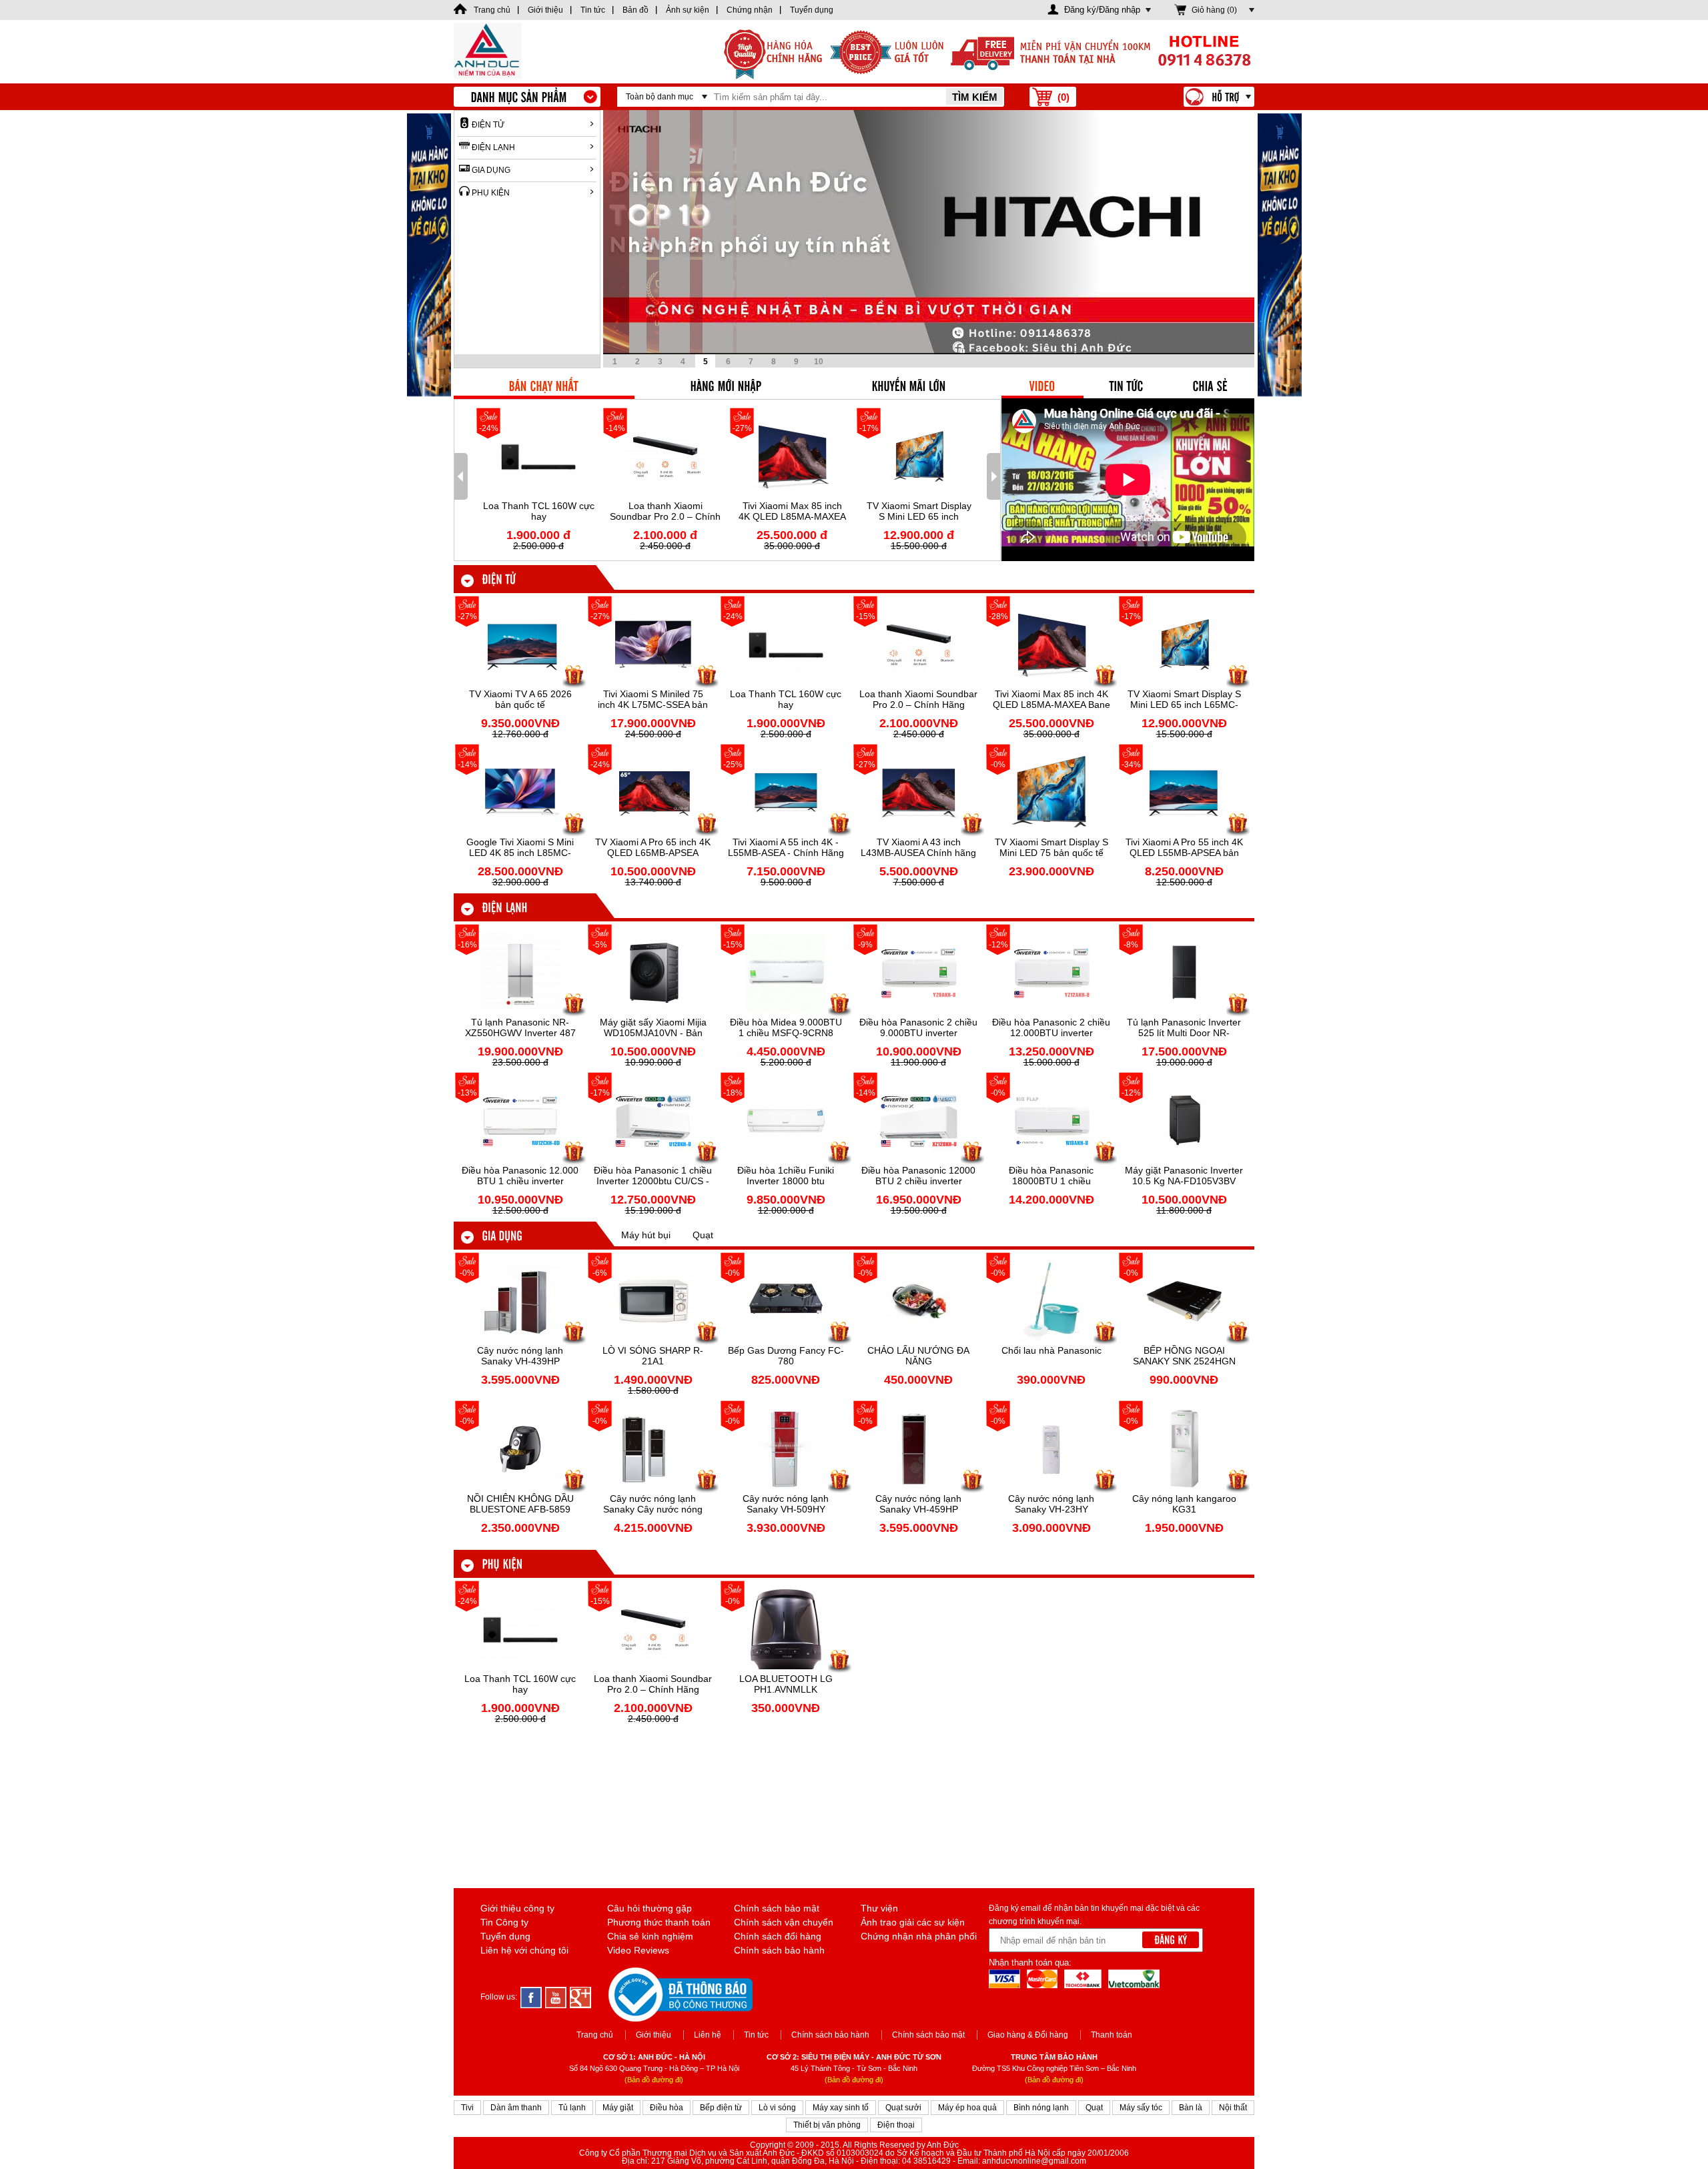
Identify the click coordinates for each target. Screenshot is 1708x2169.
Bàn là (1191, 2108)
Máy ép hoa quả (967, 2108)
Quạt (703, 1235)
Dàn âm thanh (516, 2108)
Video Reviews (638, 1950)
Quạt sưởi (903, 2108)
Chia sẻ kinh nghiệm (650, 1936)
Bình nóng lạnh (1041, 2108)
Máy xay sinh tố (841, 2108)
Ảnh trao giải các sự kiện (913, 1922)
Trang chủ (595, 2035)
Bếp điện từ (721, 2108)
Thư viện (879, 1908)
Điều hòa (667, 2108)
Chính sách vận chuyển (784, 1922)
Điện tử (488, 125)
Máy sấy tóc (1141, 2108)
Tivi (467, 2108)
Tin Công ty (504, 1922)
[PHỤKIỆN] (502, 1563)
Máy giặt (618, 2108)
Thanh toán (1112, 2035)
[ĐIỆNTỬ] (499, 578)
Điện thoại (896, 2125)
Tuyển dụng (505, 1936)
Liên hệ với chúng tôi (524, 1950)
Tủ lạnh (572, 2108)
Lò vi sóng (777, 2108)
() (1063, 97)
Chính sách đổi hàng (778, 1936)
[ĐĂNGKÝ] (1171, 1940)
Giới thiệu (654, 2035)
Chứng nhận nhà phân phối (919, 1936)
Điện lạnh (493, 147)
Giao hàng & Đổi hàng (1028, 2035)
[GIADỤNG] (502, 1235)
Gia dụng (491, 170)
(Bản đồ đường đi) (654, 2080)
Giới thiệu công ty (517, 1908)
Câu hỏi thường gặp (650, 1908)
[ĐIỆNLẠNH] (504, 907)
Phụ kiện (491, 193)
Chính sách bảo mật (777, 1908)
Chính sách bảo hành (779, 1950)
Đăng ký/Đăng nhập (1102, 10)
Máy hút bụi (646, 1235)
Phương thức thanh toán (659, 1922)
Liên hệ (708, 2035)
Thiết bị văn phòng (827, 2125)
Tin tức (756, 2035)
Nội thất (1233, 2108)
